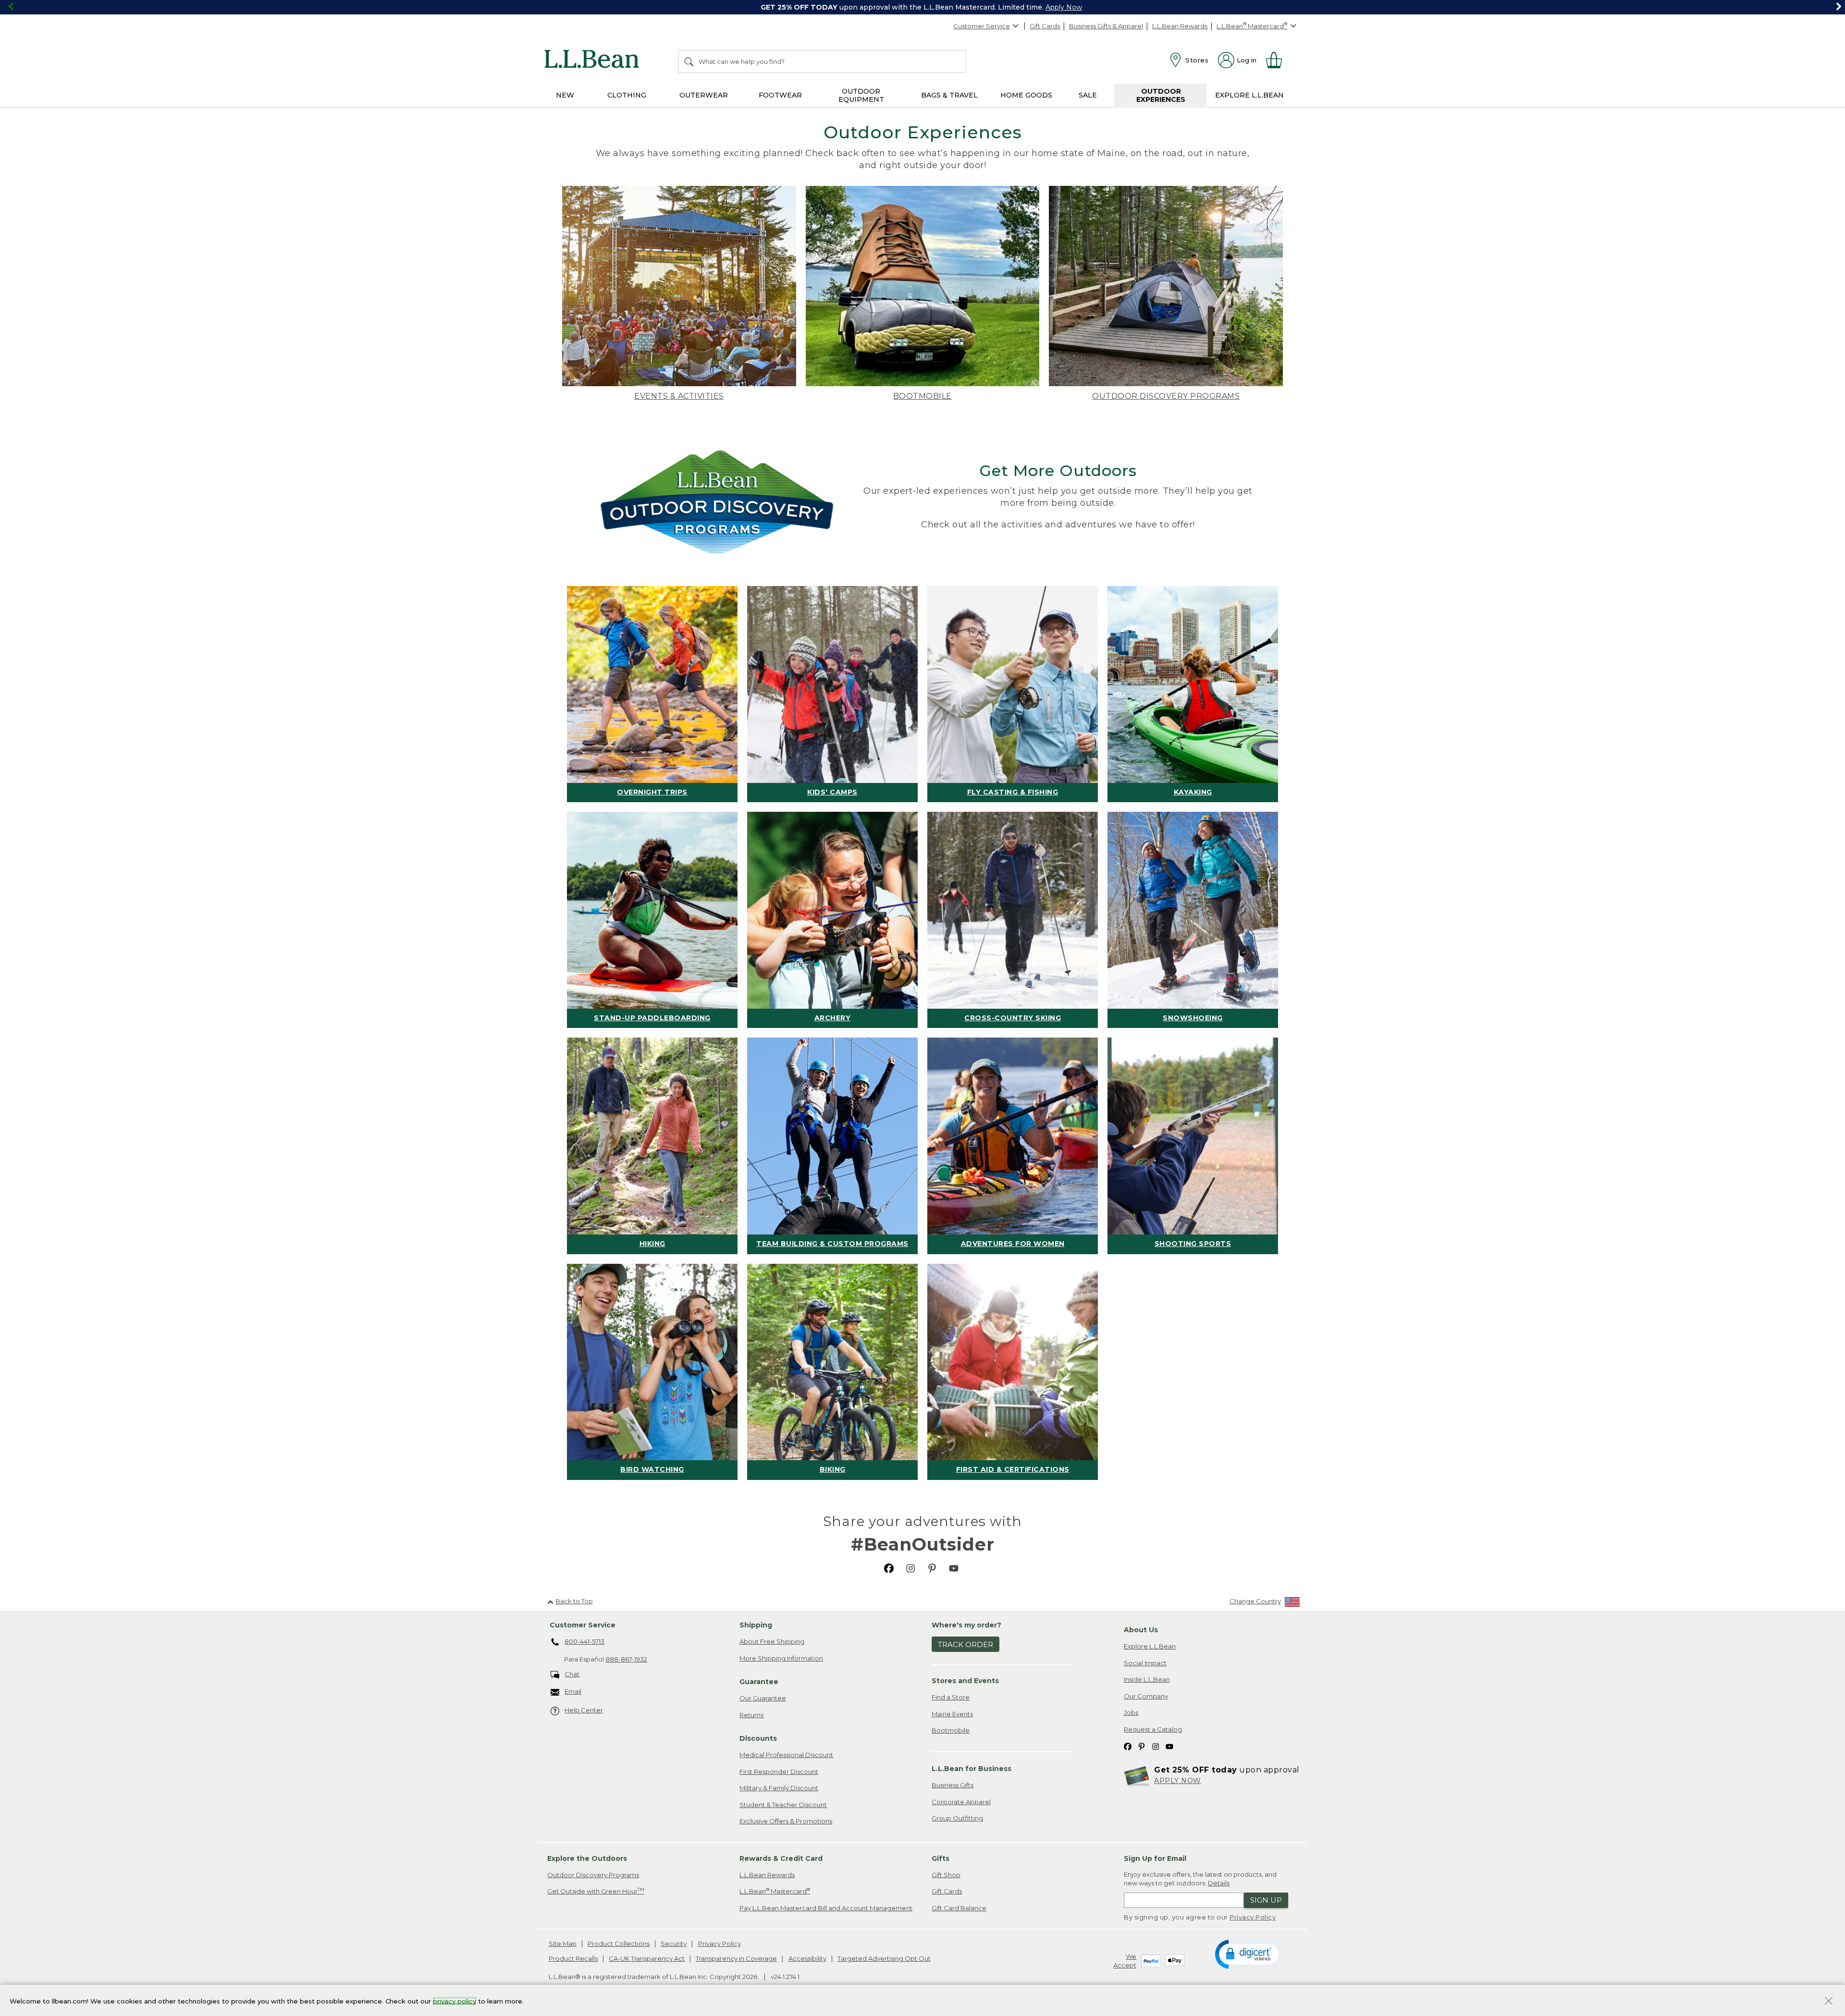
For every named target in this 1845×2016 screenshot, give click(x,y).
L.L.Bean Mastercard (775, 1891)
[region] (922, 7)
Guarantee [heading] (759, 1682)
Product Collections (619, 1943)
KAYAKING (1193, 792)
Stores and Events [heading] (965, 1681)
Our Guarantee (763, 1698)
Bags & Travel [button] (949, 95)
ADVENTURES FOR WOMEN (1013, 1244)
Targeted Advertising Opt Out (884, 1958)
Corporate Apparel (961, 1802)
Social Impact (1145, 1663)
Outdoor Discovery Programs (593, 1875)
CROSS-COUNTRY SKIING (1013, 1018)
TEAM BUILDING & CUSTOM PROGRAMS (832, 1244)
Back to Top (574, 1601)
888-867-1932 (626, 1659)
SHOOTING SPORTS (1193, 1244)
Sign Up (1266, 1900)
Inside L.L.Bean (1147, 1679)
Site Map (563, 1943)
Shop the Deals (1091, 7)
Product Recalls (573, 1958)
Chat (572, 1674)
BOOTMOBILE (922, 396)
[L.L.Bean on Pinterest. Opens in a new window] (932, 1568)
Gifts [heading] (941, 1858)
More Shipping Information (781, 1658)
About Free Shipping (772, 1641)
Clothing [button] (627, 95)
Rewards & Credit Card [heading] (781, 1858)
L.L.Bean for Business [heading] (972, 1769)
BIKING (833, 1469)
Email (573, 1691)
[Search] (689, 61)
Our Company (1146, 1696)
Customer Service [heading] (583, 1625)
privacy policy (455, 2001)
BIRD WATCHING (652, 1469)
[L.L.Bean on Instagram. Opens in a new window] (910, 1568)
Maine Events (952, 1714)
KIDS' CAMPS (832, 792)
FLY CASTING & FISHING (1013, 792)
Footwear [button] (780, 95)
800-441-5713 (584, 1641)
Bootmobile (951, 1730)
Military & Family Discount (779, 1788)
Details (1219, 1883)
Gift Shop (946, 1875)
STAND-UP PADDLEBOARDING (652, 1018)
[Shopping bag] (1278, 60)
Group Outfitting (957, 1818)
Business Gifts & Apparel (1106, 26)
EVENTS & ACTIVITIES (679, 396)
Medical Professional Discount (786, 1755)
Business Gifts (953, 1785)
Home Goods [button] (1026, 95)
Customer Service (982, 26)
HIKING (652, 1244)
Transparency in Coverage (736, 1958)
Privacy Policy (1253, 1917)
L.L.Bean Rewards (1180, 26)
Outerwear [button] (704, 95)
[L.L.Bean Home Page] (594, 61)
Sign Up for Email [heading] (1155, 1858)
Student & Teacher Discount (783, 1805)
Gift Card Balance (959, 1908)
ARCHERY (833, 1018)
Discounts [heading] (758, 1738)
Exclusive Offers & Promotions (786, 1821)
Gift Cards (1045, 26)
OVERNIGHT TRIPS (652, 792)
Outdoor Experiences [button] (1161, 95)
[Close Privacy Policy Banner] (1829, 2002)
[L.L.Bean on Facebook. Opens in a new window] (889, 1568)
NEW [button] (565, 95)
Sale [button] (1088, 95)
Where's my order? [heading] (966, 1625)
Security (674, 1943)
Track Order (966, 1644)
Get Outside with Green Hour (596, 1891)
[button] (1248, 1954)
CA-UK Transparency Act (647, 1958)
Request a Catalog (1153, 1729)
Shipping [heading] (756, 1625)
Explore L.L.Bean (1150, 1646)
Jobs (1131, 1712)
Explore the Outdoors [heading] (587, 1858)
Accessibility (807, 1958)
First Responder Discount (779, 1772)
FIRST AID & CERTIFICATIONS (1013, 1469)
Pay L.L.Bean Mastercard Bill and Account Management (826, 1908)
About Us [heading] (1141, 1630)
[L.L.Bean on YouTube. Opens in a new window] (954, 1568)
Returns (751, 1715)
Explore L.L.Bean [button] (1249, 95)
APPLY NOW (1178, 1781)
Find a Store (951, 1697)
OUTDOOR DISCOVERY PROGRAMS (1166, 396)
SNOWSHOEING (1193, 1018)
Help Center (584, 1710)
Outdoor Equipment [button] (861, 95)
